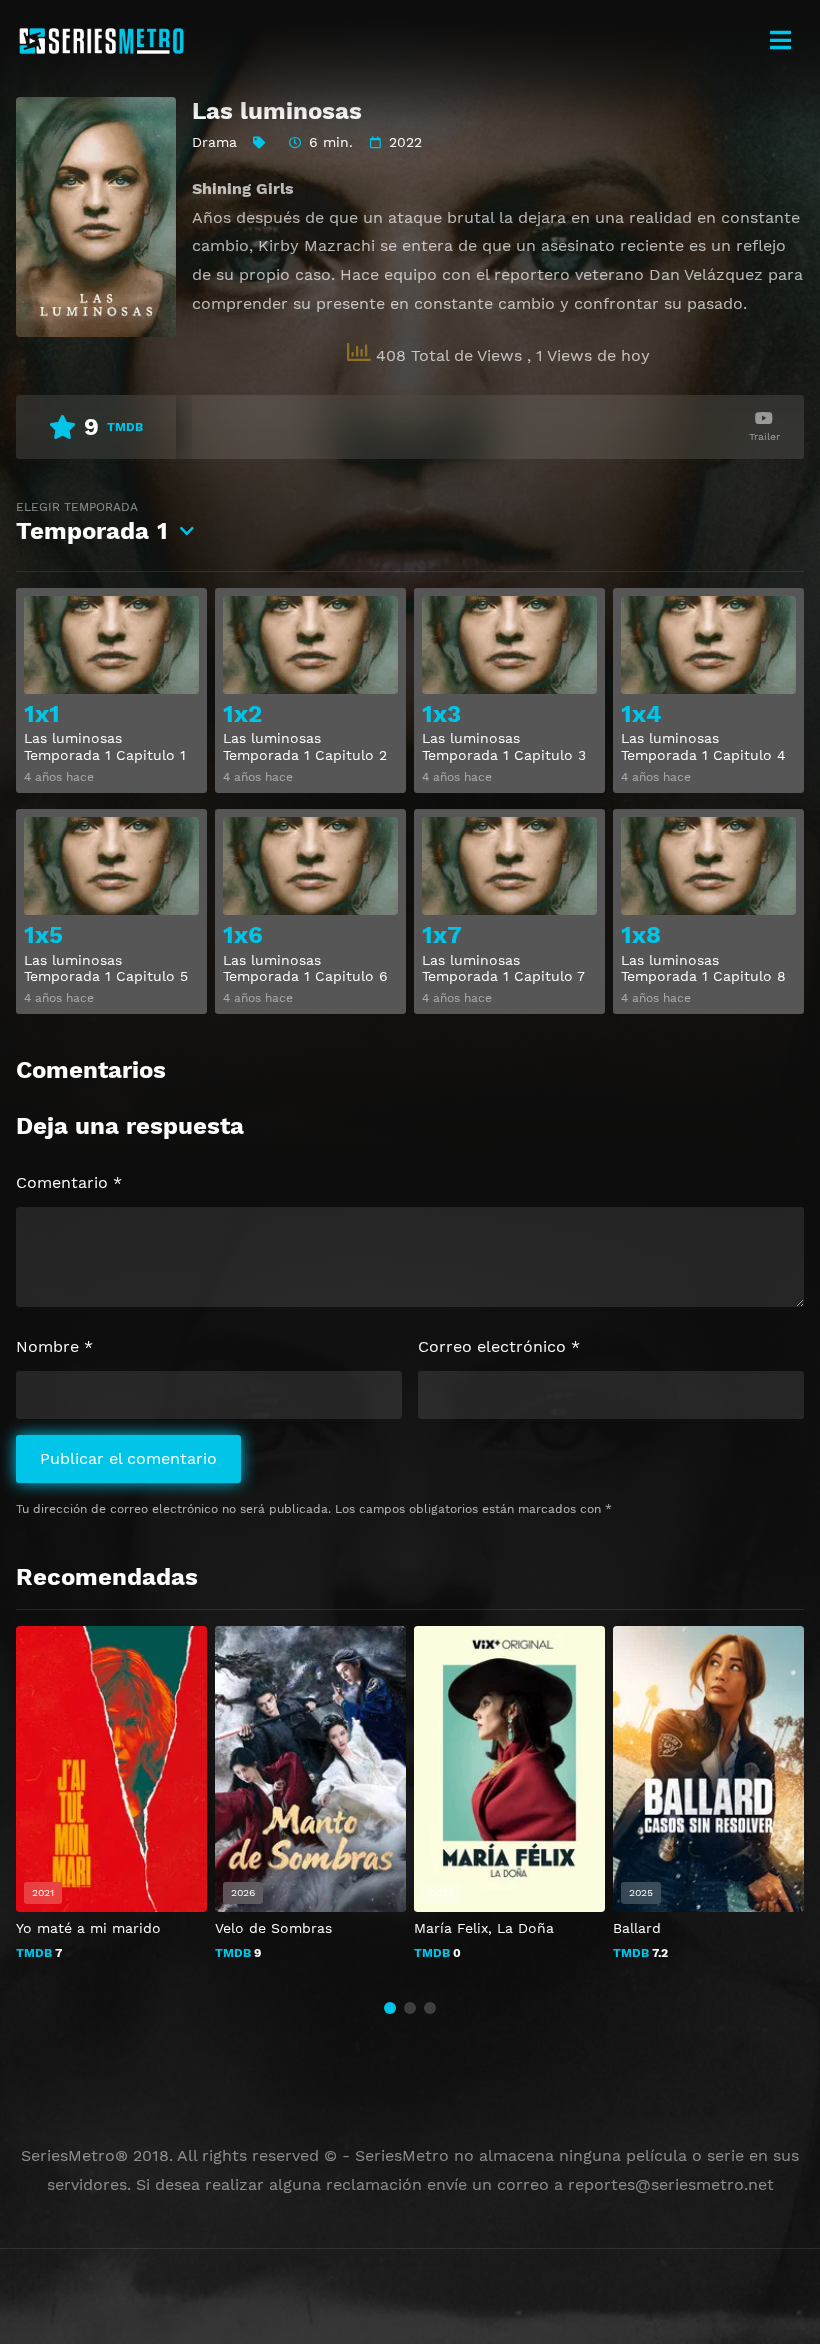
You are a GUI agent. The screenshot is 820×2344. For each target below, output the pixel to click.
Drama (214, 142)
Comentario (69, 1182)
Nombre (54, 1346)
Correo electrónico (499, 1346)
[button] (390, 2008)
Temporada (92, 522)
